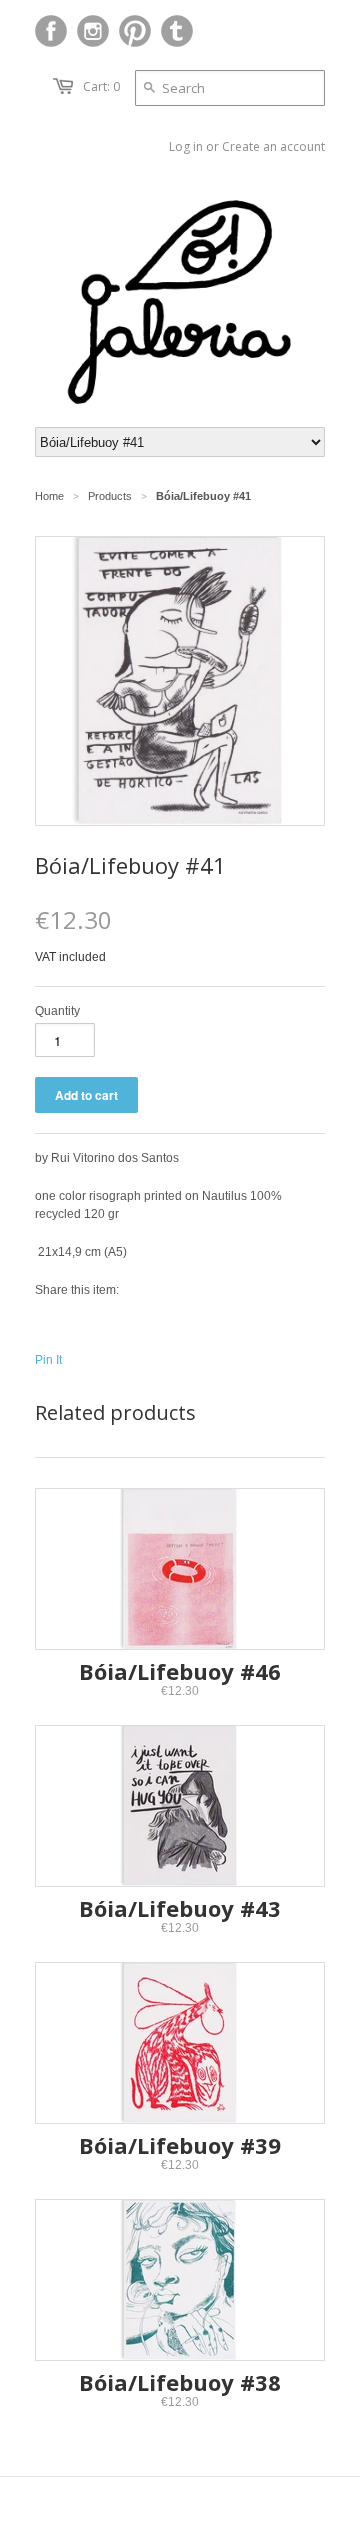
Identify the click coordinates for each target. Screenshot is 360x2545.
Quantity (57, 1011)
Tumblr (177, 31)
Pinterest (135, 31)
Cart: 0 (101, 86)
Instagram (93, 31)
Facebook (51, 31)
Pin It (48, 1360)
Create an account (273, 146)
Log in (186, 146)
